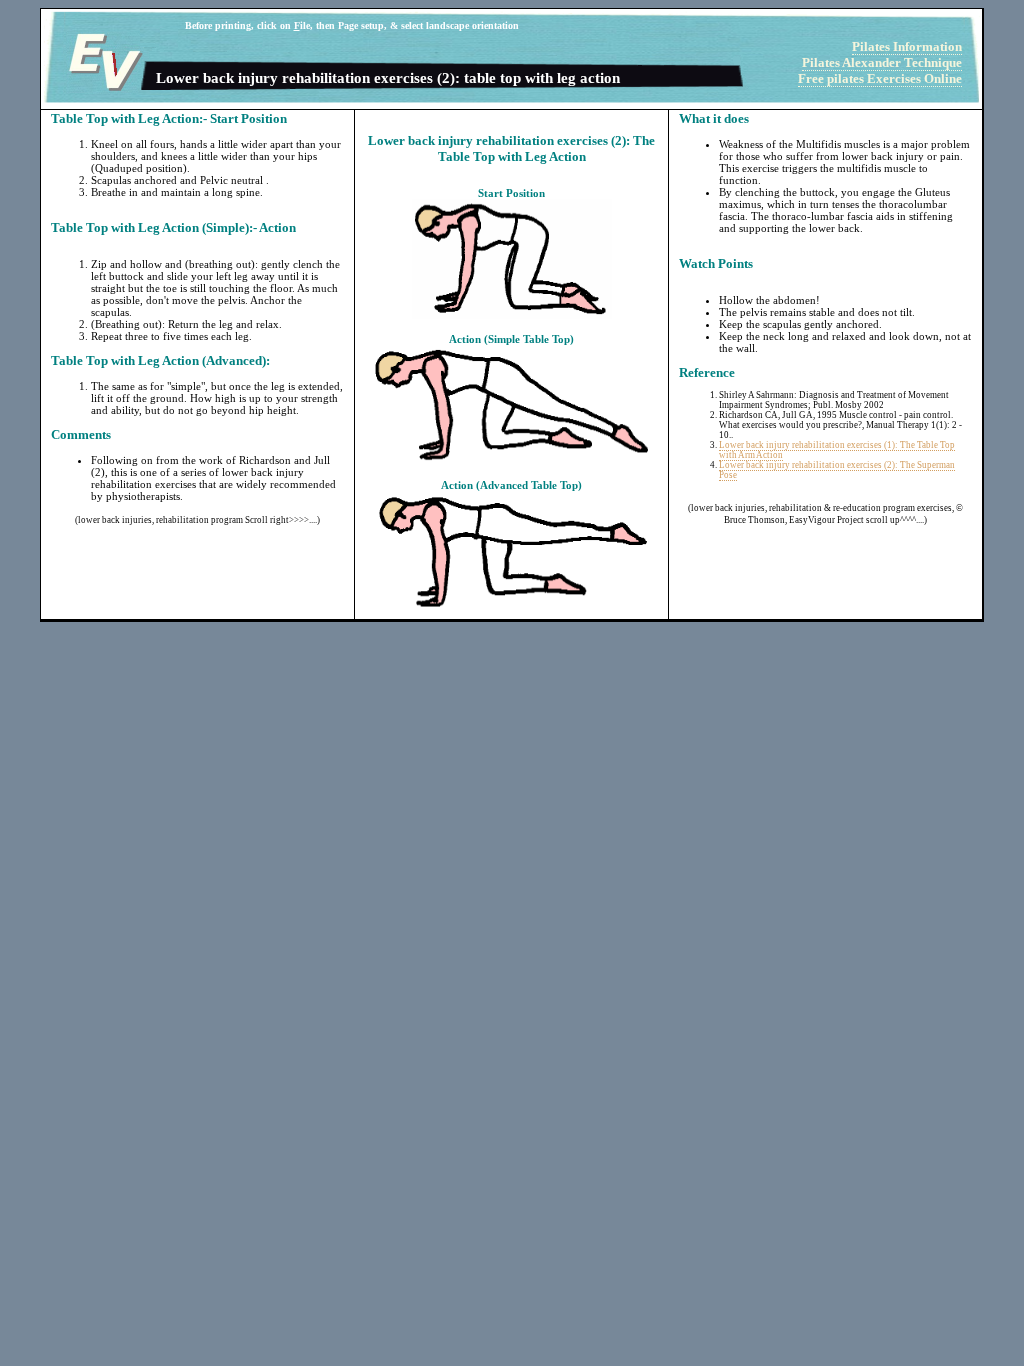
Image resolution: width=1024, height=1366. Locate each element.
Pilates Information (907, 46)
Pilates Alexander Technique (882, 62)
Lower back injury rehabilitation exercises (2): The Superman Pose (837, 470)
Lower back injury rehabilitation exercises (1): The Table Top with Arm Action (837, 450)
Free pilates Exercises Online (880, 78)
